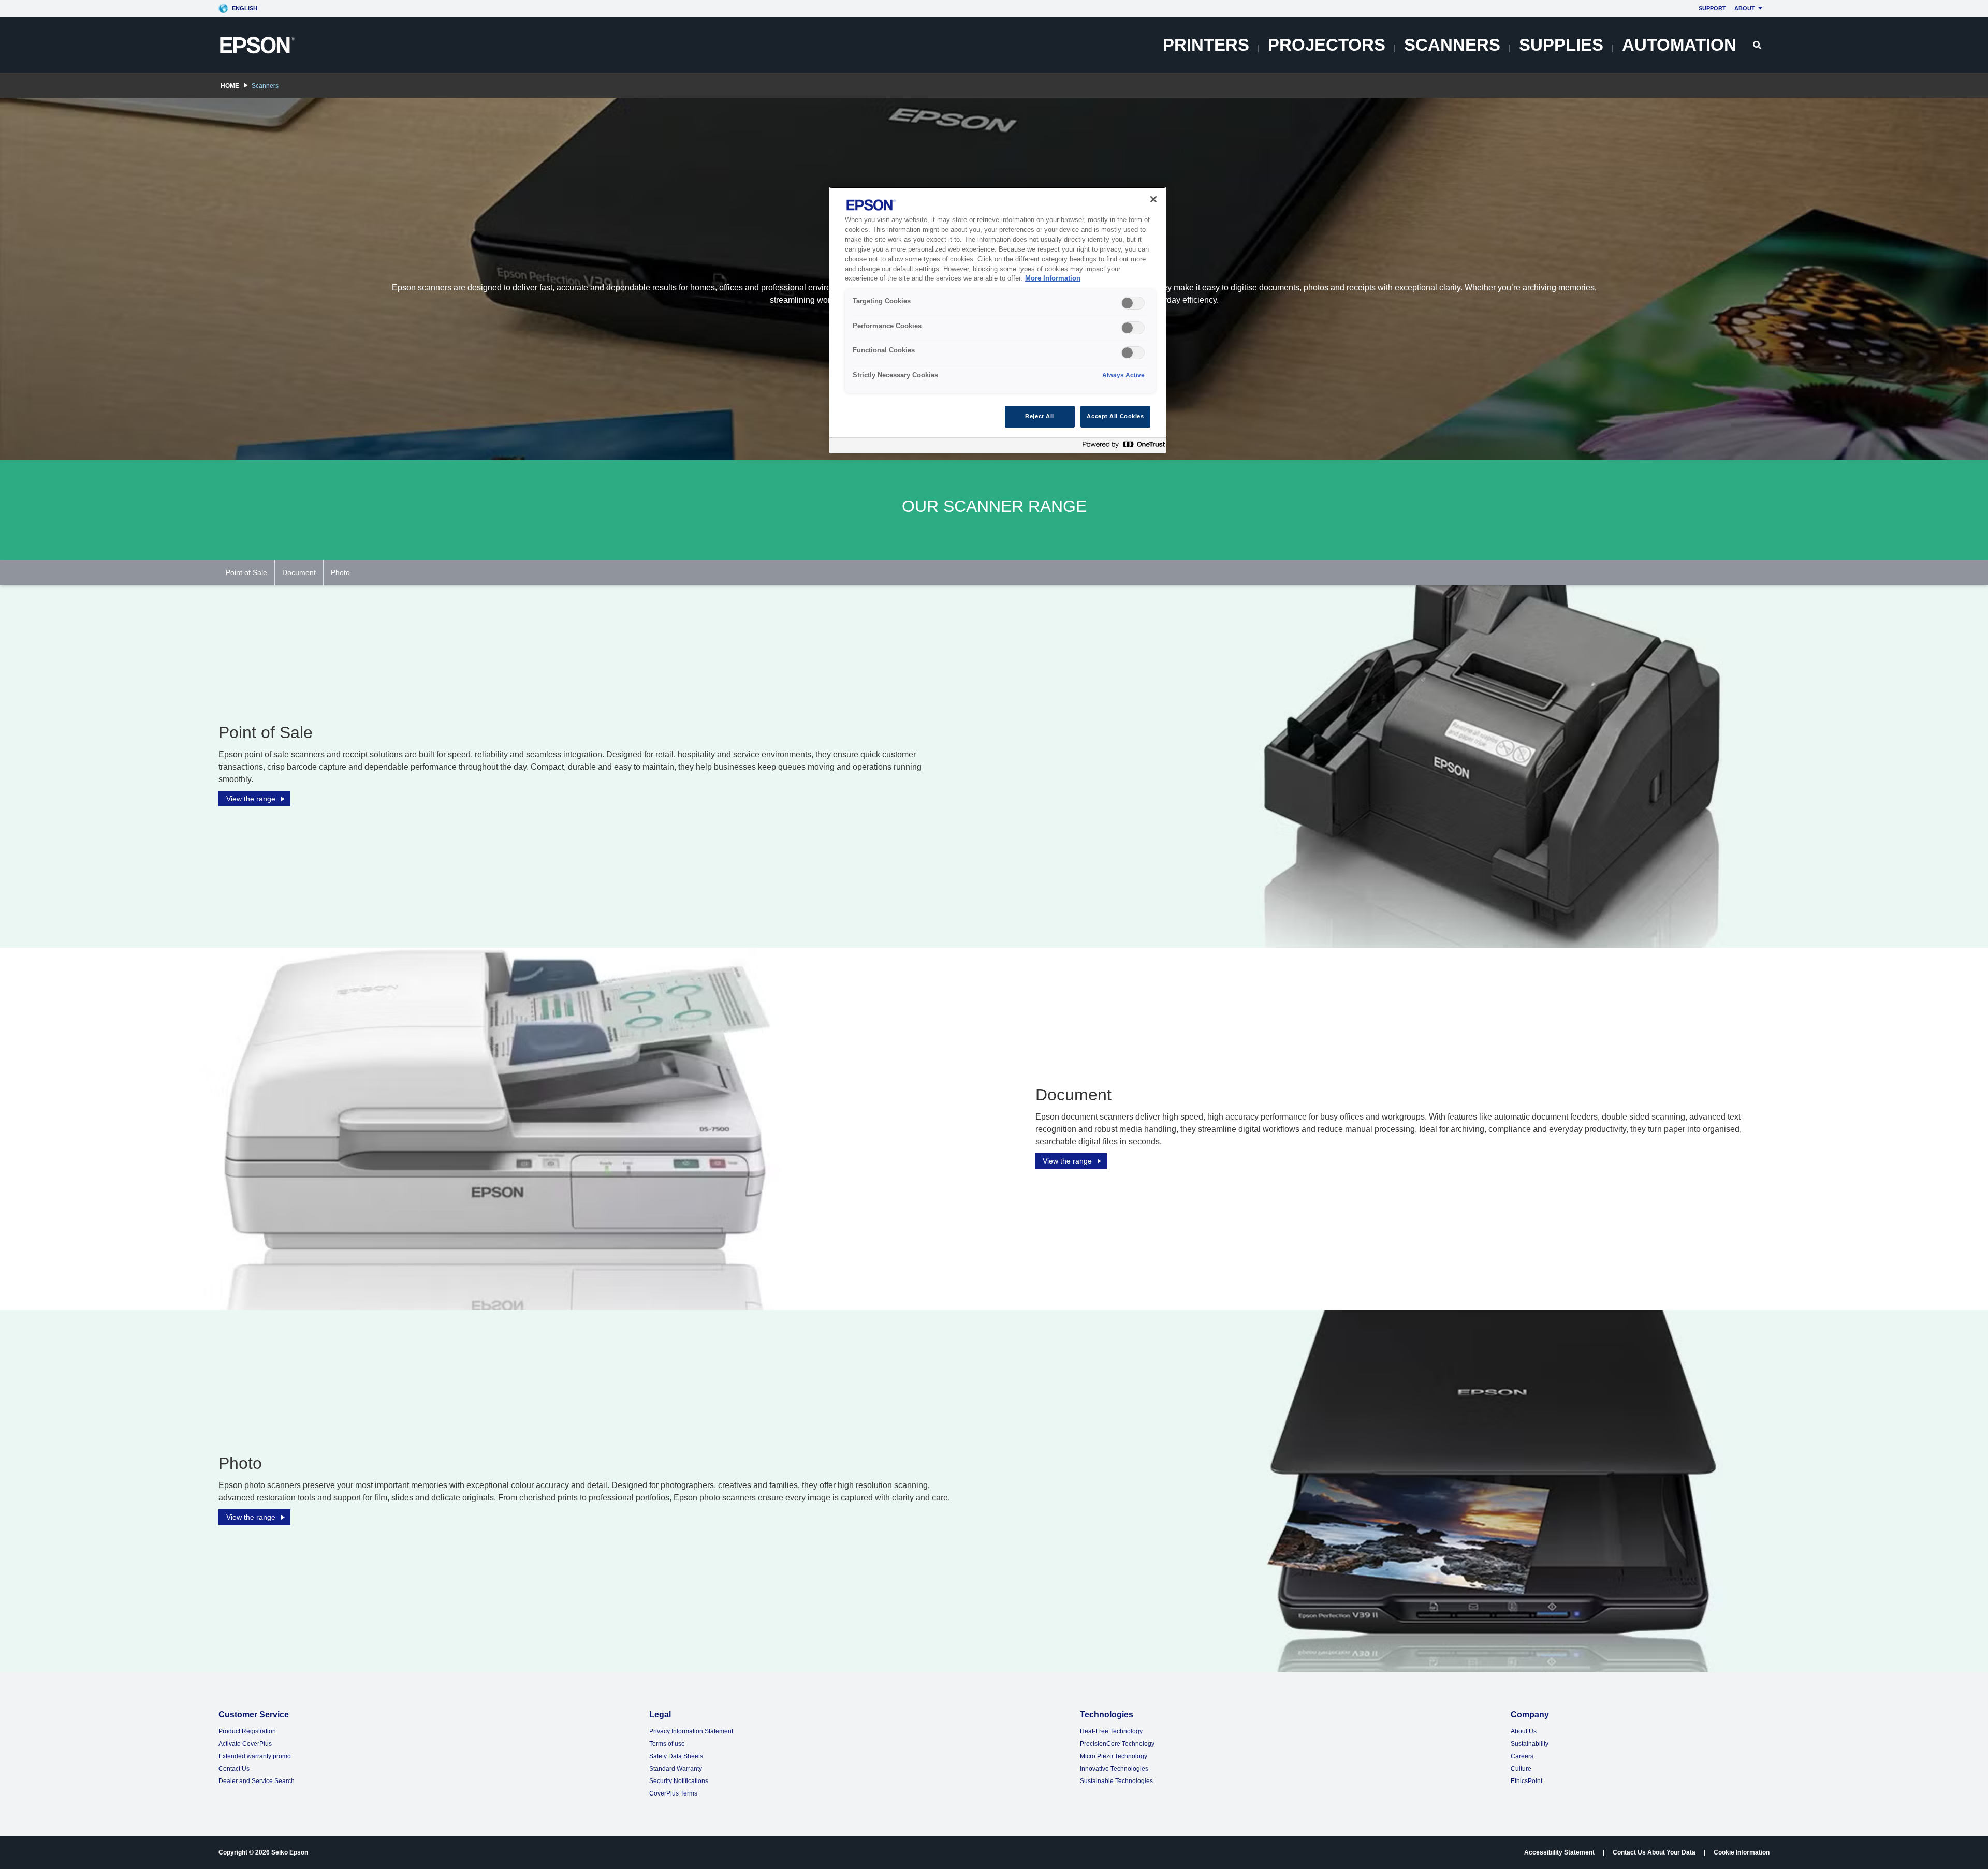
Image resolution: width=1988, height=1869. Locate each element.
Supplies (1561, 45)
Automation (1679, 45)
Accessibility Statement (1559, 1852)
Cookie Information (1742, 1852)
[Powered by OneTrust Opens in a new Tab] (1121, 447)
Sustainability (1530, 1744)
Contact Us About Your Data (1654, 1852)
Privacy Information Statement (691, 1731)
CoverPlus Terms (673, 1793)
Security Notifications (679, 1781)
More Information (1053, 278)
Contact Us (234, 1769)
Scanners (1452, 45)
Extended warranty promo (255, 1756)
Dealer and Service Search (257, 1781)
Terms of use (667, 1744)
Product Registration (247, 1731)
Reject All (1040, 416)
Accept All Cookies (1115, 416)
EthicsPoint (1526, 1781)
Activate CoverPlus (245, 1744)
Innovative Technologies (1114, 1769)
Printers (1206, 45)
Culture (1521, 1769)
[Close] (1153, 199)
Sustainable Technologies (1116, 1781)
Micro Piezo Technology (1114, 1756)
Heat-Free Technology (1111, 1731)
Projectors (1327, 45)
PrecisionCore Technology (1117, 1744)
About (1745, 8)
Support (1712, 8)
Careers (1522, 1756)
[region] (998, 320)
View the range (251, 799)
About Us (1524, 1731)
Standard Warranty (676, 1769)
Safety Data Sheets (676, 1756)
